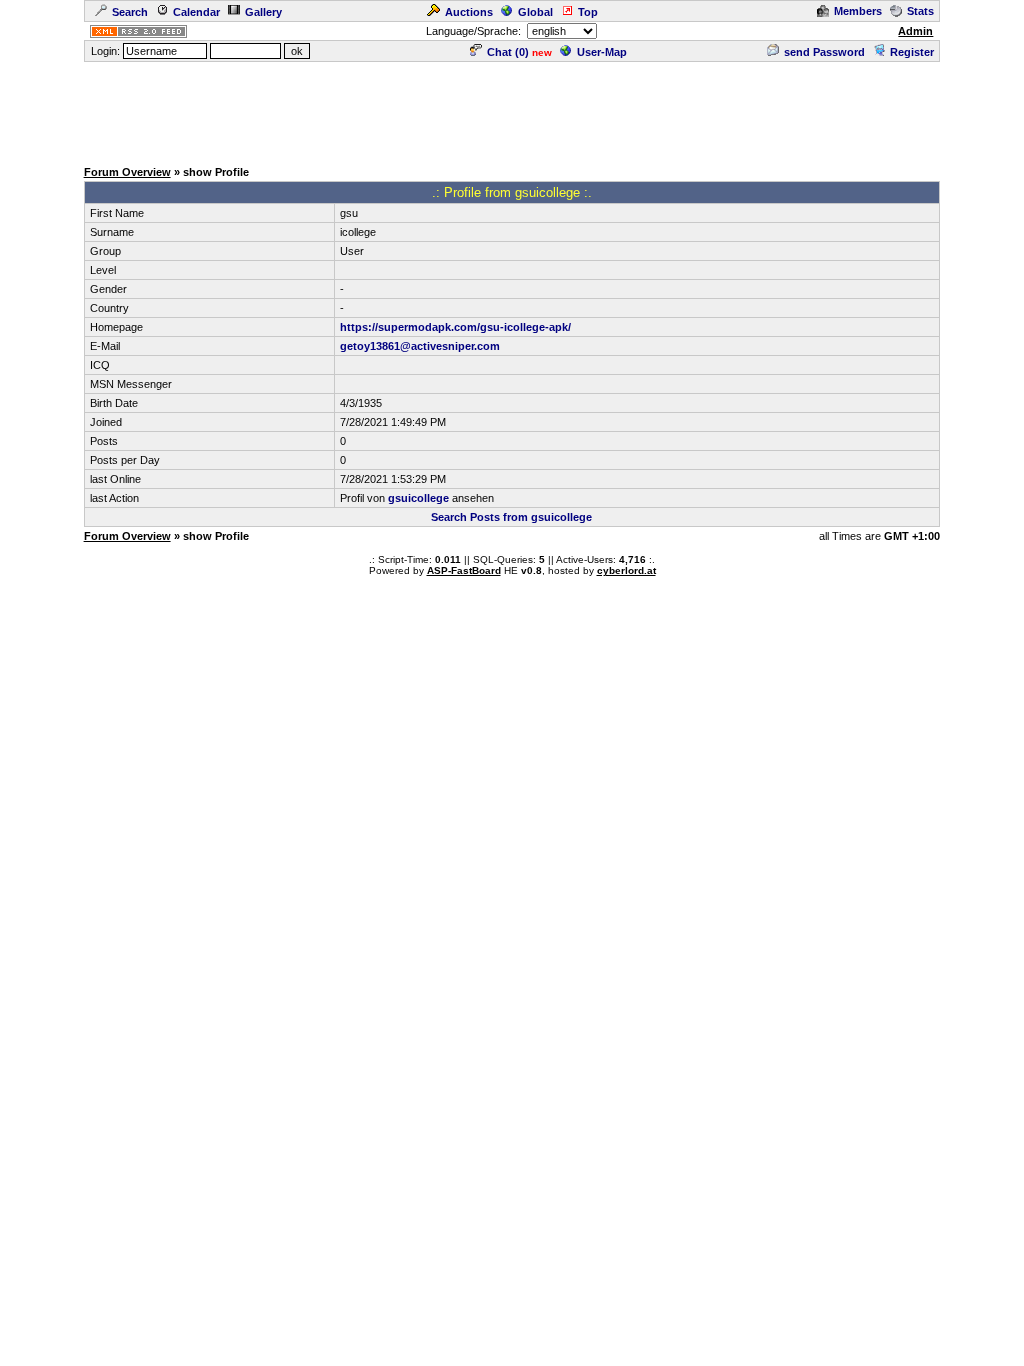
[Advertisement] (512, 109)
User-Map (602, 52)
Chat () (508, 52)
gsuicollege (418, 498)
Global (535, 12)
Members (858, 11)
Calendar (196, 12)
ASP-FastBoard (464, 570)
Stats (920, 11)
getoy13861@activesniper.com (420, 346)
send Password (824, 52)
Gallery (263, 12)
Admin (915, 31)
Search (130, 12)
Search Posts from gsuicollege (511, 517)
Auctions (469, 12)
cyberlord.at (626, 570)
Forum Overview (127, 172)
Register (912, 52)
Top (588, 12)
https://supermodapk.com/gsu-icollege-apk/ (455, 327)
